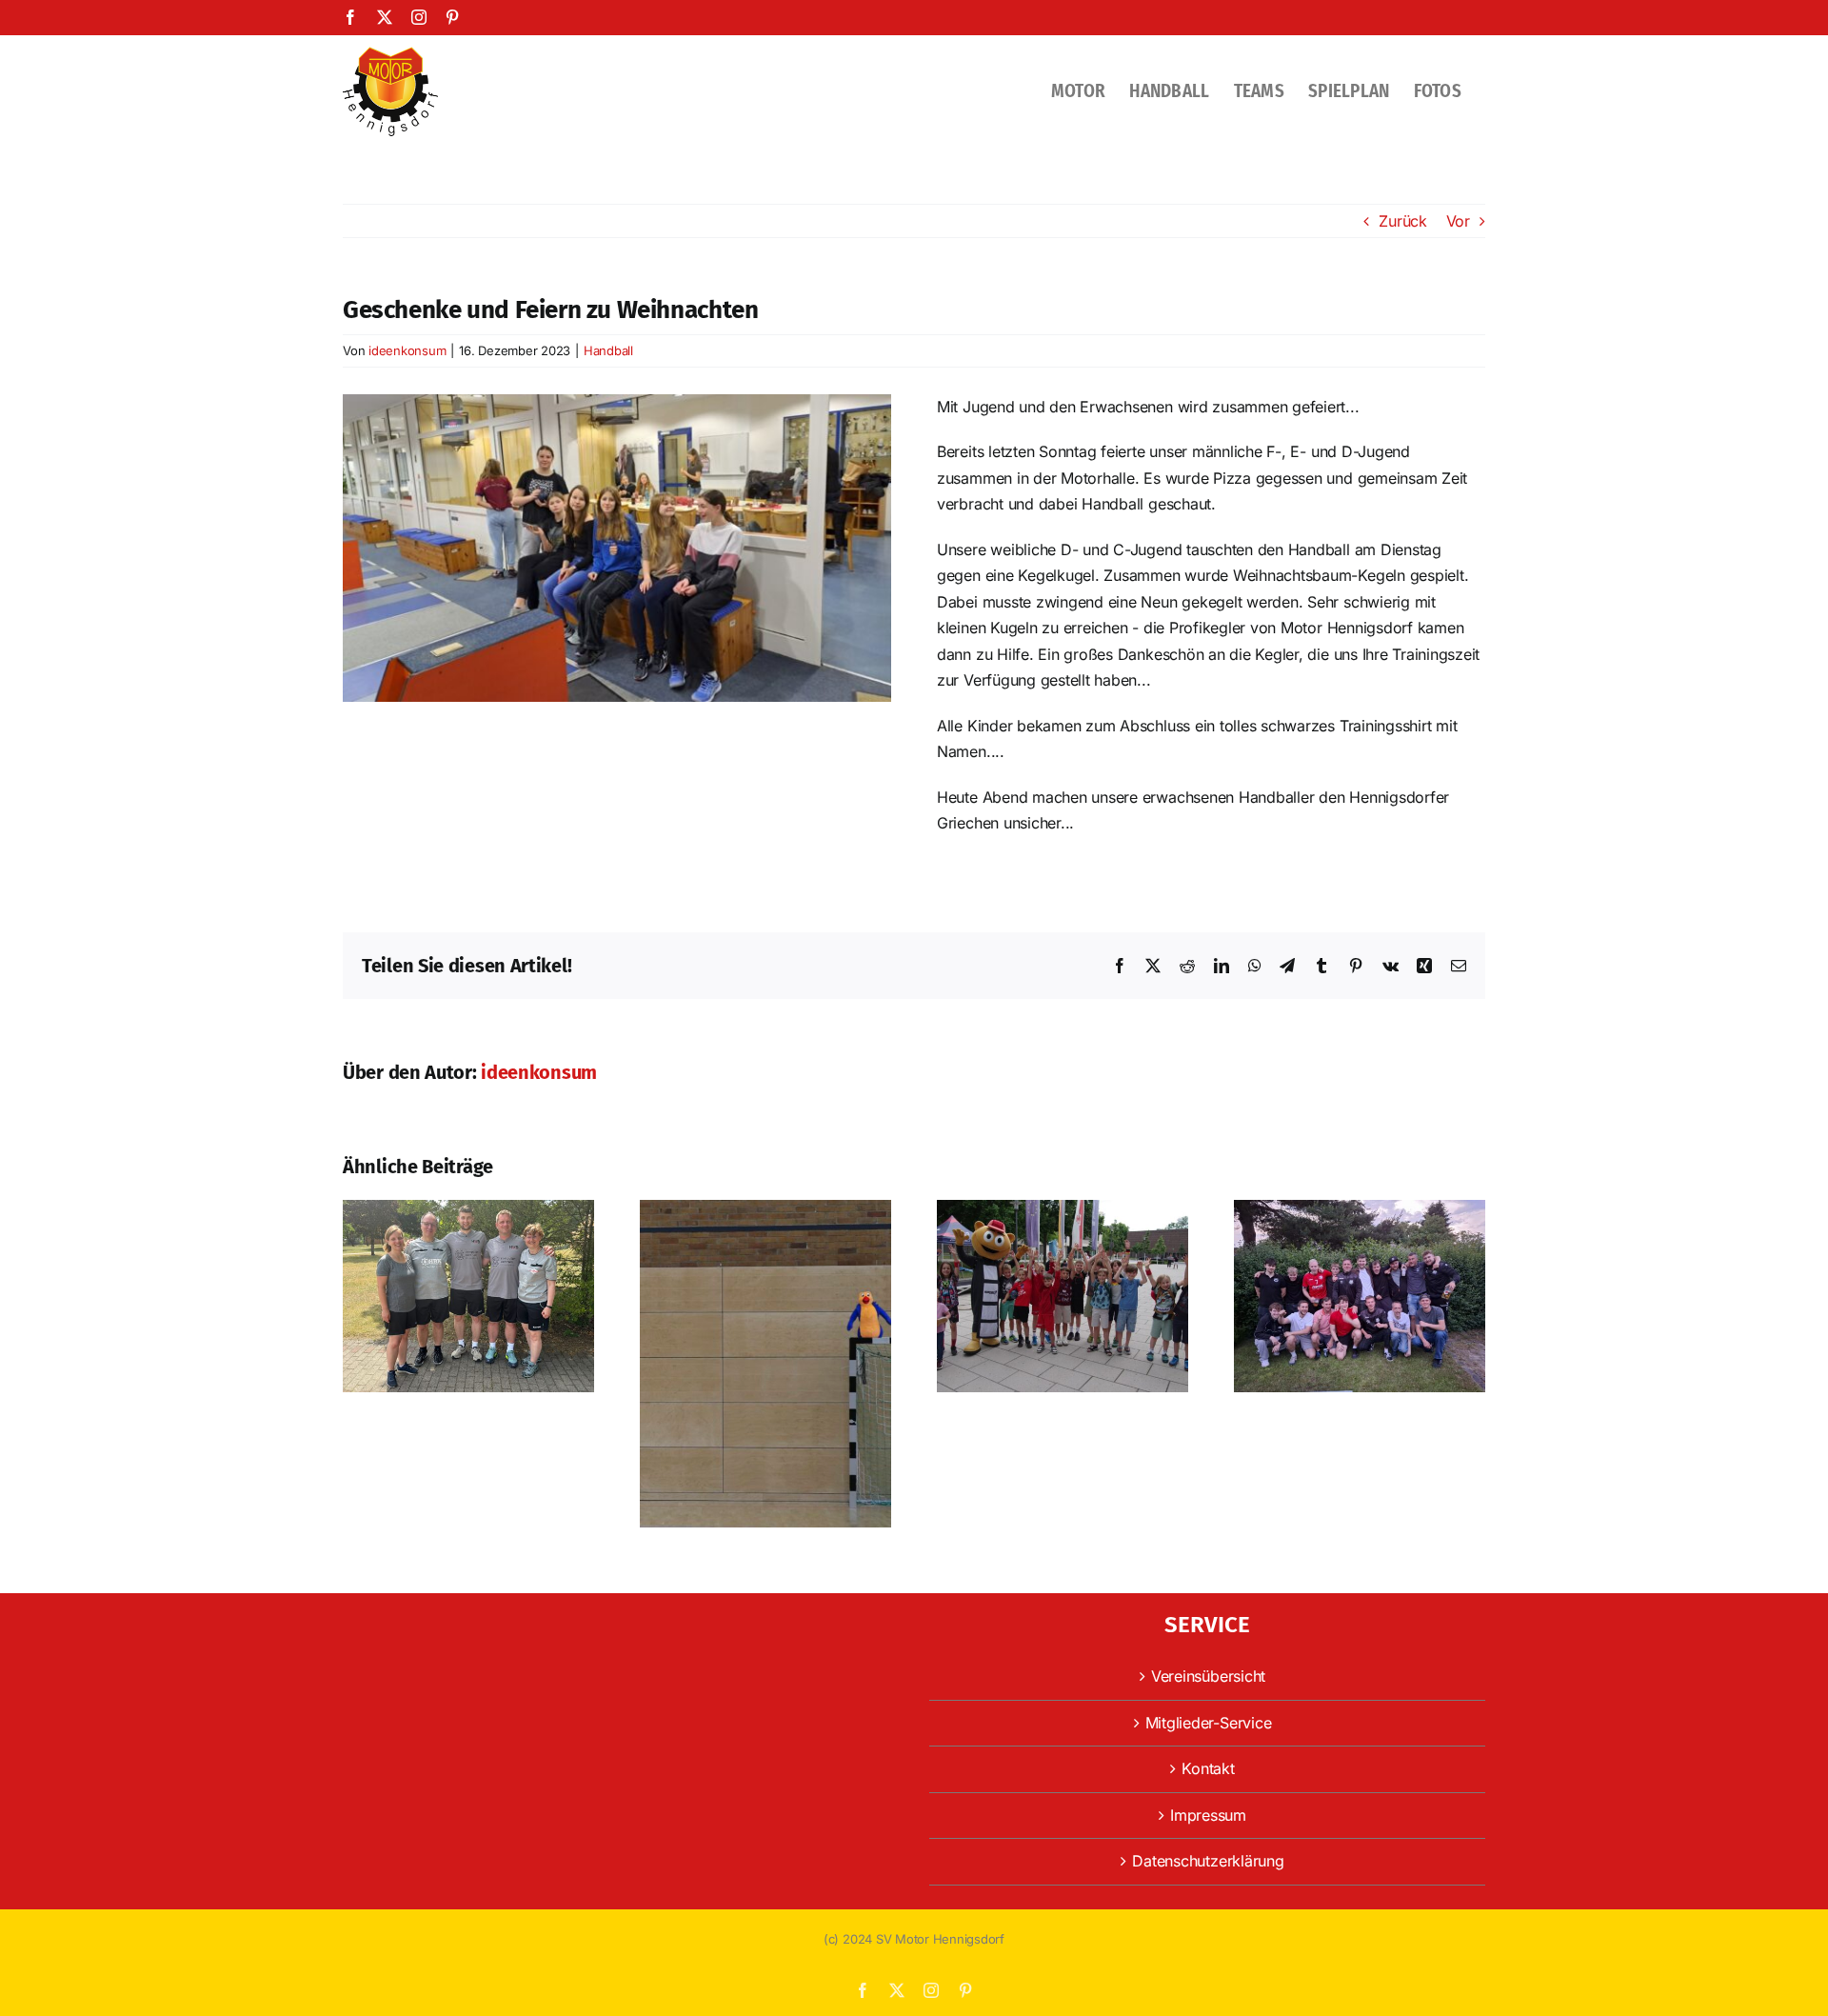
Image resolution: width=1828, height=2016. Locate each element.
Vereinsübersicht (1208, 1676)
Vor (1458, 221)
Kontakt (1208, 1768)
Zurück (1403, 221)
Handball (608, 350)
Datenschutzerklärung (1208, 1861)
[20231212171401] (617, 402)
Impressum (1208, 1815)
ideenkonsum (407, 350)
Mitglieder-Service (1209, 1723)
